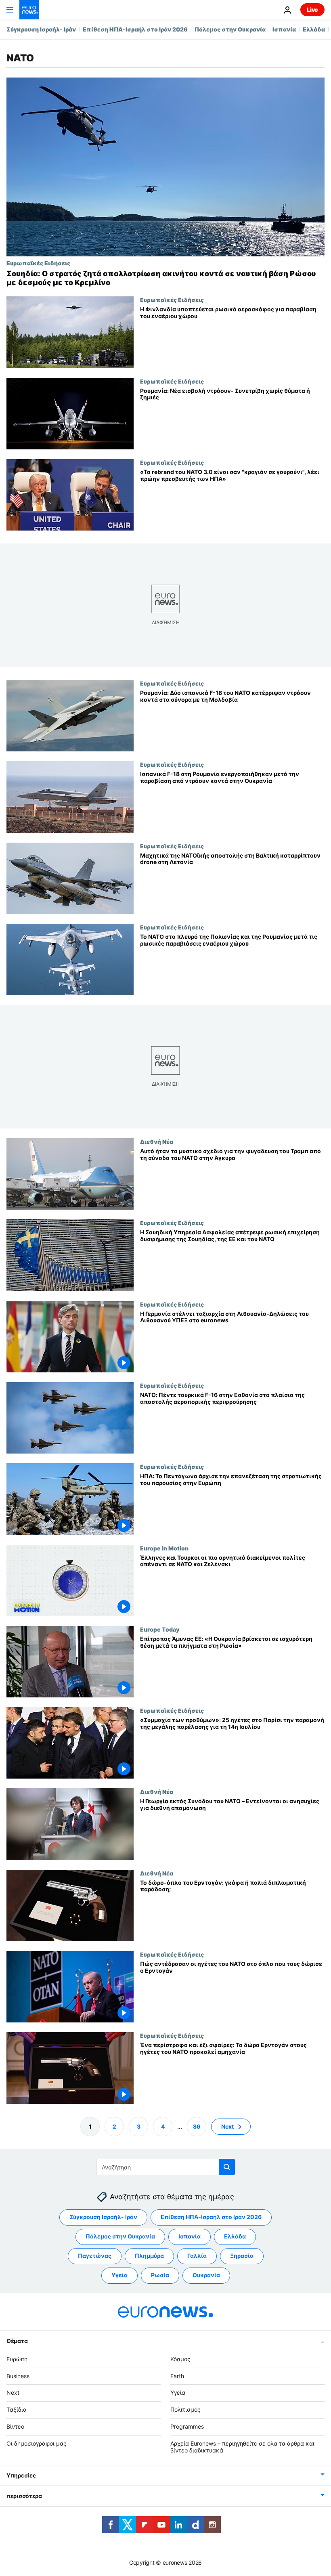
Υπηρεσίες (21, 2475)
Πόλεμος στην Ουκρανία (230, 29)
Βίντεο (15, 2426)
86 (197, 2126)
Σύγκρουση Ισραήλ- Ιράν (41, 29)
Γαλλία (197, 2256)
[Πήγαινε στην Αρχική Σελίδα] (29, 10)
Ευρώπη (17, 2359)
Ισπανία (284, 29)
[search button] (227, 2167)
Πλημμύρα (149, 2256)
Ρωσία (160, 2275)
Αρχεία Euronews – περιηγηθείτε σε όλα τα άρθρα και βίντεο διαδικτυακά (242, 2446)
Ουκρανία (206, 2275)
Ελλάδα (314, 29)
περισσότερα (24, 2496)
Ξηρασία (242, 2256)
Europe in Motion (164, 1548)
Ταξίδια (17, 2409)
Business (18, 2376)
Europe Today (160, 1629)
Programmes (187, 2426)
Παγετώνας (95, 2256)
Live (312, 9)
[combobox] (166, 2167)
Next (227, 2126)
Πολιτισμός (185, 2409)
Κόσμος (180, 2359)
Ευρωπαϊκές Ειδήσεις (38, 263)
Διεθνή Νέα (157, 1141)
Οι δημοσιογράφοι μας (37, 2443)
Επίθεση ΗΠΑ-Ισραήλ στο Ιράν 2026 (135, 29)
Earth (177, 2376)
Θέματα (17, 2340)
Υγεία (119, 2275)
